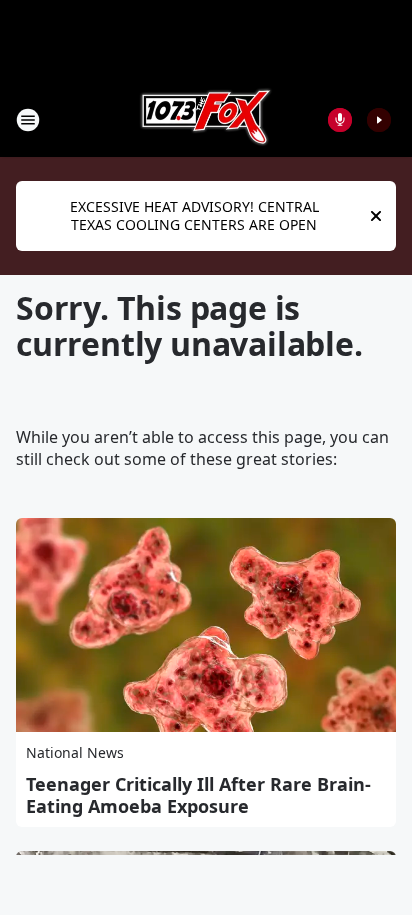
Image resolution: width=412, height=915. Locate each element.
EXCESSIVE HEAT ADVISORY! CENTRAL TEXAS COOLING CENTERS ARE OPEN (194, 215)
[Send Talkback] (340, 120)
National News (75, 752)
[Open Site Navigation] (28, 120)
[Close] (376, 216)
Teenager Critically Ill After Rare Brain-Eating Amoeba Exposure (198, 795)
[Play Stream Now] (379, 120)
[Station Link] (206, 119)
